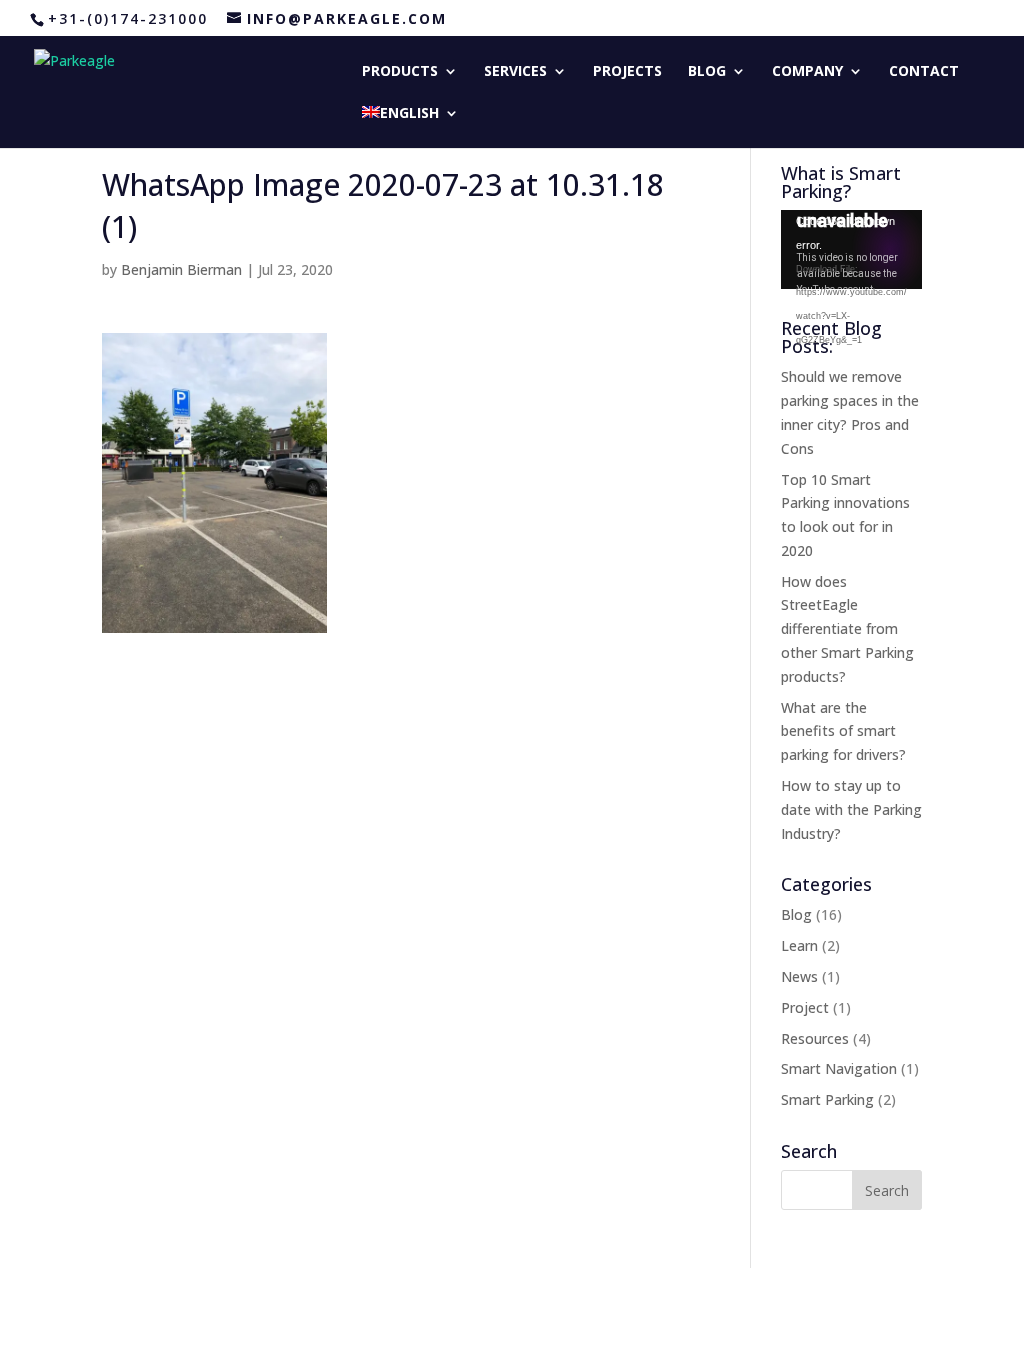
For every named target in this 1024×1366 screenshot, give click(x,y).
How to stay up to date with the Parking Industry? (851, 809)
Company (807, 72)
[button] (214, 483)
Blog (707, 72)
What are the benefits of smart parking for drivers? (843, 731)
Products (400, 72)
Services (515, 72)
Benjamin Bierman (181, 269)
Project (805, 1007)
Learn (799, 945)
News (799, 976)
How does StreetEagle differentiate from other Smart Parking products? (847, 629)
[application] (851, 249)
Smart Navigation (839, 1068)
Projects (627, 72)
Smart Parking (827, 1099)
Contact (924, 72)
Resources (815, 1038)
